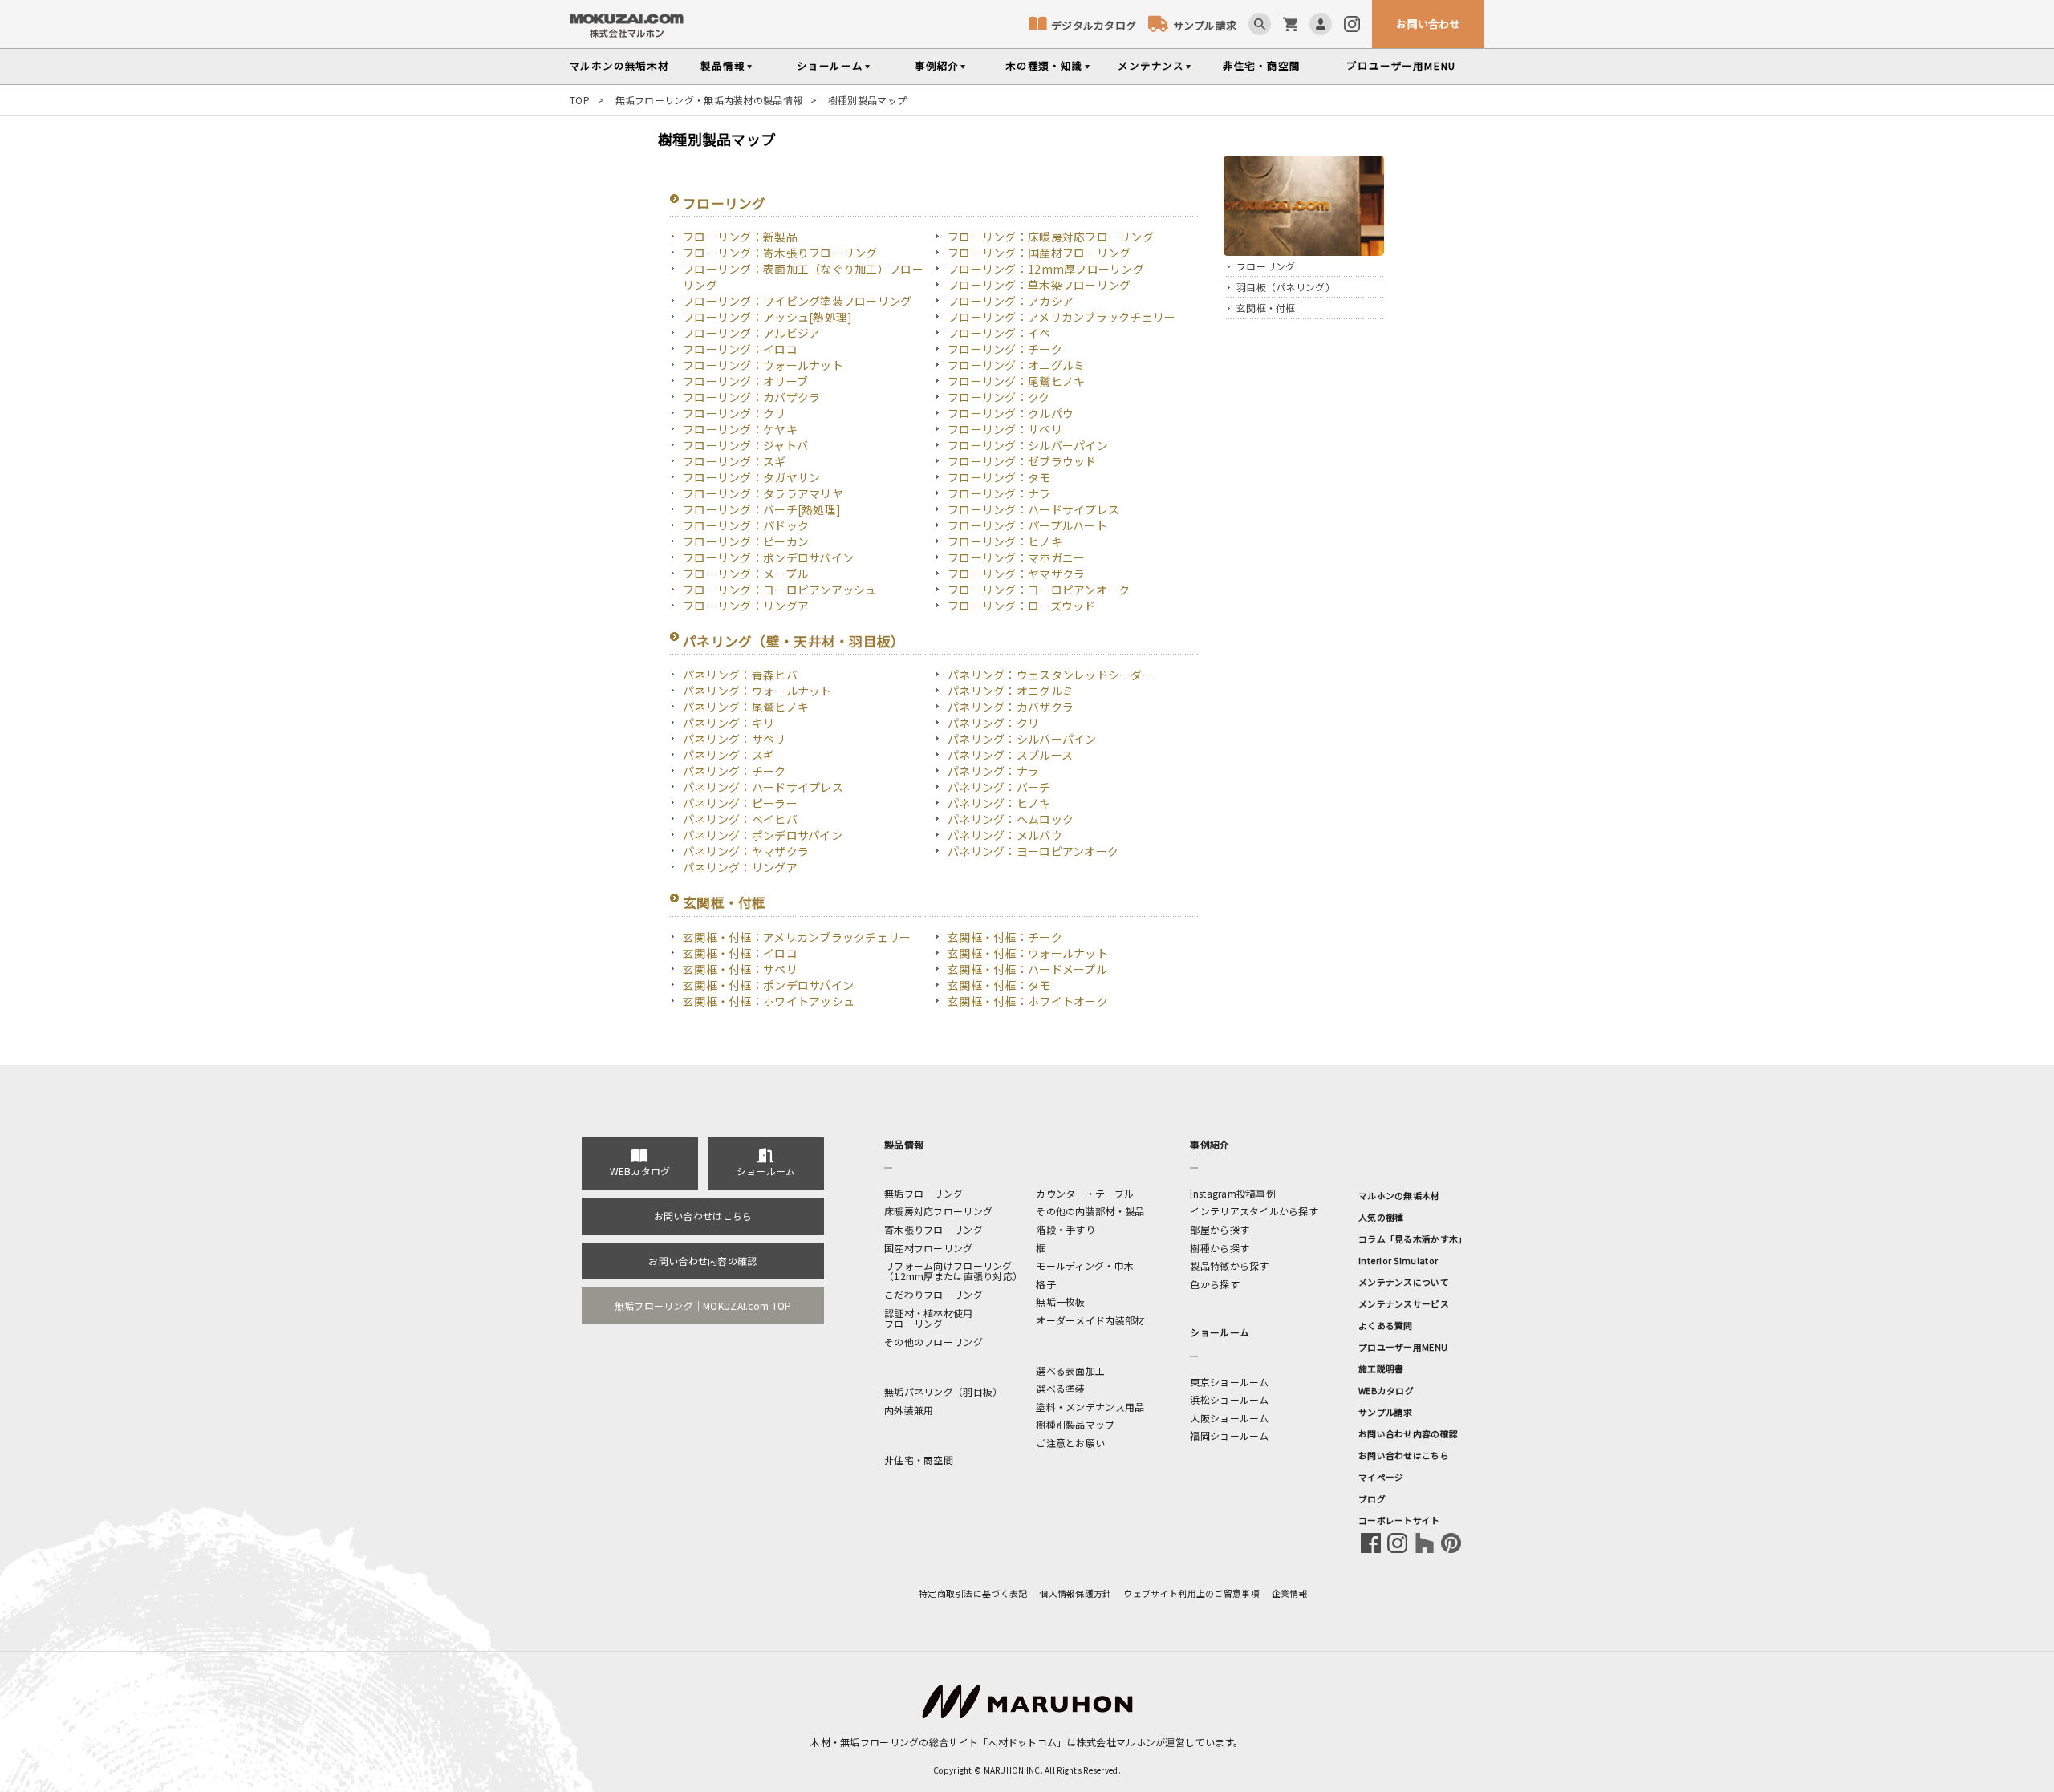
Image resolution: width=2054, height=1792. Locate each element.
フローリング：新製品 (740, 237)
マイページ (1381, 1477)
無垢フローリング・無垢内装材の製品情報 (709, 100)
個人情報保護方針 (1075, 1593)
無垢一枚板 (1060, 1301)
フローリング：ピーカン (746, 541)
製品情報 (723, 66)
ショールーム (830, 66)
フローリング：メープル (745, 574)
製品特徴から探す (1229, 1265)
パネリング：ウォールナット (757, 691)
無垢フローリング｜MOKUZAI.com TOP (703, 1305)
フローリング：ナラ (999, 493)
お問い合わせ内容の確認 (702, 1261)
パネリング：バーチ (999, 787)
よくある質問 (1386, 1325)
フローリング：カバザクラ (751, 397)
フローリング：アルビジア (751, 333)
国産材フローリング (929, 1248)
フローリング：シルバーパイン (1028, 445)
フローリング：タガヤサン (751, 477)
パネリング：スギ (729, 755)
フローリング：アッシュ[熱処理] (767, 317)
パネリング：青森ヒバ (740, 675)
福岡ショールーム (1229, 1435)
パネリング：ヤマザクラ (746, 851)
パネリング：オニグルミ (1011, 691)
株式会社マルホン (1116, 1742)
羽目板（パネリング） (1286, 287)
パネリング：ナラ (993, 771)
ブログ (1372, 1498)
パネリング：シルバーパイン (1022, 739)
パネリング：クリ (993, 723)
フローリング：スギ (735, 461)
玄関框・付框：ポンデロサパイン (768, 985)
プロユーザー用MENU (1403, 1347)
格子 (1046, 1284)
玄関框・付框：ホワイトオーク (1028, 1001)
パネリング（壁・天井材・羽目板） (794, 641)
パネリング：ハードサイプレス (763, 787)
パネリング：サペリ (735, 739)
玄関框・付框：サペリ (740, 969)
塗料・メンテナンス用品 (1090, 1407)
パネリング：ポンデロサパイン (763, 835)
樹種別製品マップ (1075, 1424)
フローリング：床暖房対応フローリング (1051, 237)
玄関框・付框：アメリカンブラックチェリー (797, 937)
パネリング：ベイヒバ (740, 819)
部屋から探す (1220, 1229)
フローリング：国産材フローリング (1039, 253)
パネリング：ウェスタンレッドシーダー (1051, 675)
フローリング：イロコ (740, 349)
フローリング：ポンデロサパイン (768, 557)
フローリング (725, 203)
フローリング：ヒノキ (1005, 541)
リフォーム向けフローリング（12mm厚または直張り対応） (953, 1271)
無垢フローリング (923, 1193)
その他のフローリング (934, 1342)
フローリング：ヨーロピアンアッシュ (780, 590)
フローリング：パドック (746, 525)
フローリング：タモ (999, 477)
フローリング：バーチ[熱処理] (762, 509)
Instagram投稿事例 (1233, 1193)
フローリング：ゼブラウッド (1022, 461)
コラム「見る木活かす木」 (1413, 1239)
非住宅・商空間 (1262, 66)
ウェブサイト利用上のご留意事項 (1192, 1593)
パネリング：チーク (735, 771)
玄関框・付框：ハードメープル (1027, 969)
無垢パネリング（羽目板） (943, 1391)
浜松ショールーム (1229, 1399)
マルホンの (619, 66)
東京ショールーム (1229, 1382)
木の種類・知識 (1044, 66)
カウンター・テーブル (1085, 1193)
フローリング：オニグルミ (1016, 365)
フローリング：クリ (735, 413)
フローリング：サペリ (1005, 429)
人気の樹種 (1381, 1217)
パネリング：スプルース (1010, 755)
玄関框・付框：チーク (1005, 937)
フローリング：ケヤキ (740, 429)
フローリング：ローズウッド (1022, 606)
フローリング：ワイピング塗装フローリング (798, 301)
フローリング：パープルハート (1027, 525)
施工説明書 (1381, 1368)
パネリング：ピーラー (740, 803)
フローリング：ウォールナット (763, 365)
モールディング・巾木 (1085, 1265)
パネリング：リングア (740, 867)
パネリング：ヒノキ (999, 803)
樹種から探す (1220, 1248)
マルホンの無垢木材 (1399, 1195)
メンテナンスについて (1404, 1282)
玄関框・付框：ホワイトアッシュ (769, 1001)
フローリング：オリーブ (745, 381)
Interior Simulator (1398, 1260)
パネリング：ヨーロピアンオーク (1033, 851)
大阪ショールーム (1229, 1418)
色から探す (1214, 1284)
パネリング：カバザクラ (1011, 707)
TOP (580, 100)
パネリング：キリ (729, 723)
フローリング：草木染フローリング (1039, 285)
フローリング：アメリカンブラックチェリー (1062, 317)
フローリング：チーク (1005, 349)
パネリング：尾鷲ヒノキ (746, 707)
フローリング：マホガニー (1016, 557)
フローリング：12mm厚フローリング (1046, 269)
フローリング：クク (999, 397)
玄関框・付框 (725, 902)
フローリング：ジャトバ (745, 445)
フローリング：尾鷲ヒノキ (1016, 381)
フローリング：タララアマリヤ (763, 493)
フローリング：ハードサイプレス (1033, 509)
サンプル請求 (1205, 25)
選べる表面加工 (1070, 1370)
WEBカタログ (640, 1171)
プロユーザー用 (1401, 66)
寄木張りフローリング (934, 1229)
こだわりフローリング (934, 1294)
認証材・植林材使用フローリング (929, 1318)
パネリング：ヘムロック (1011, 819)
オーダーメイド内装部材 (1090, 1320)
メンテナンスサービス (1404, 1303)
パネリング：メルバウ (1005, 835)
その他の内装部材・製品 (1090, 1211)
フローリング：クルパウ (1011, 413)
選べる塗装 (1060, 1388)
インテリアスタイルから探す (1254, 1211)
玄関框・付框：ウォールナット (1028, 953)
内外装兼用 (909, 1410)
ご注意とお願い (1070, 1443)
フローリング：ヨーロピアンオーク (1039, 590)
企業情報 (1290, 1593)
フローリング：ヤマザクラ (1016, 574)
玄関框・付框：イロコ (740, 953)
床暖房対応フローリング (938, 1211)
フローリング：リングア (746, 606)
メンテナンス (1151, 66)
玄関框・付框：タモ (999, 985)
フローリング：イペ (999, 333)
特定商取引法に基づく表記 (973, 1593)
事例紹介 (937, 66)
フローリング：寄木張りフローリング (780, 253)
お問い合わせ (1428, 24)
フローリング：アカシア (1011, 301)
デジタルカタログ (1094, 25)
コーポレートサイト (1399, 1520)
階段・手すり (1066, 1229)
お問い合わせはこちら (703, 1216)
